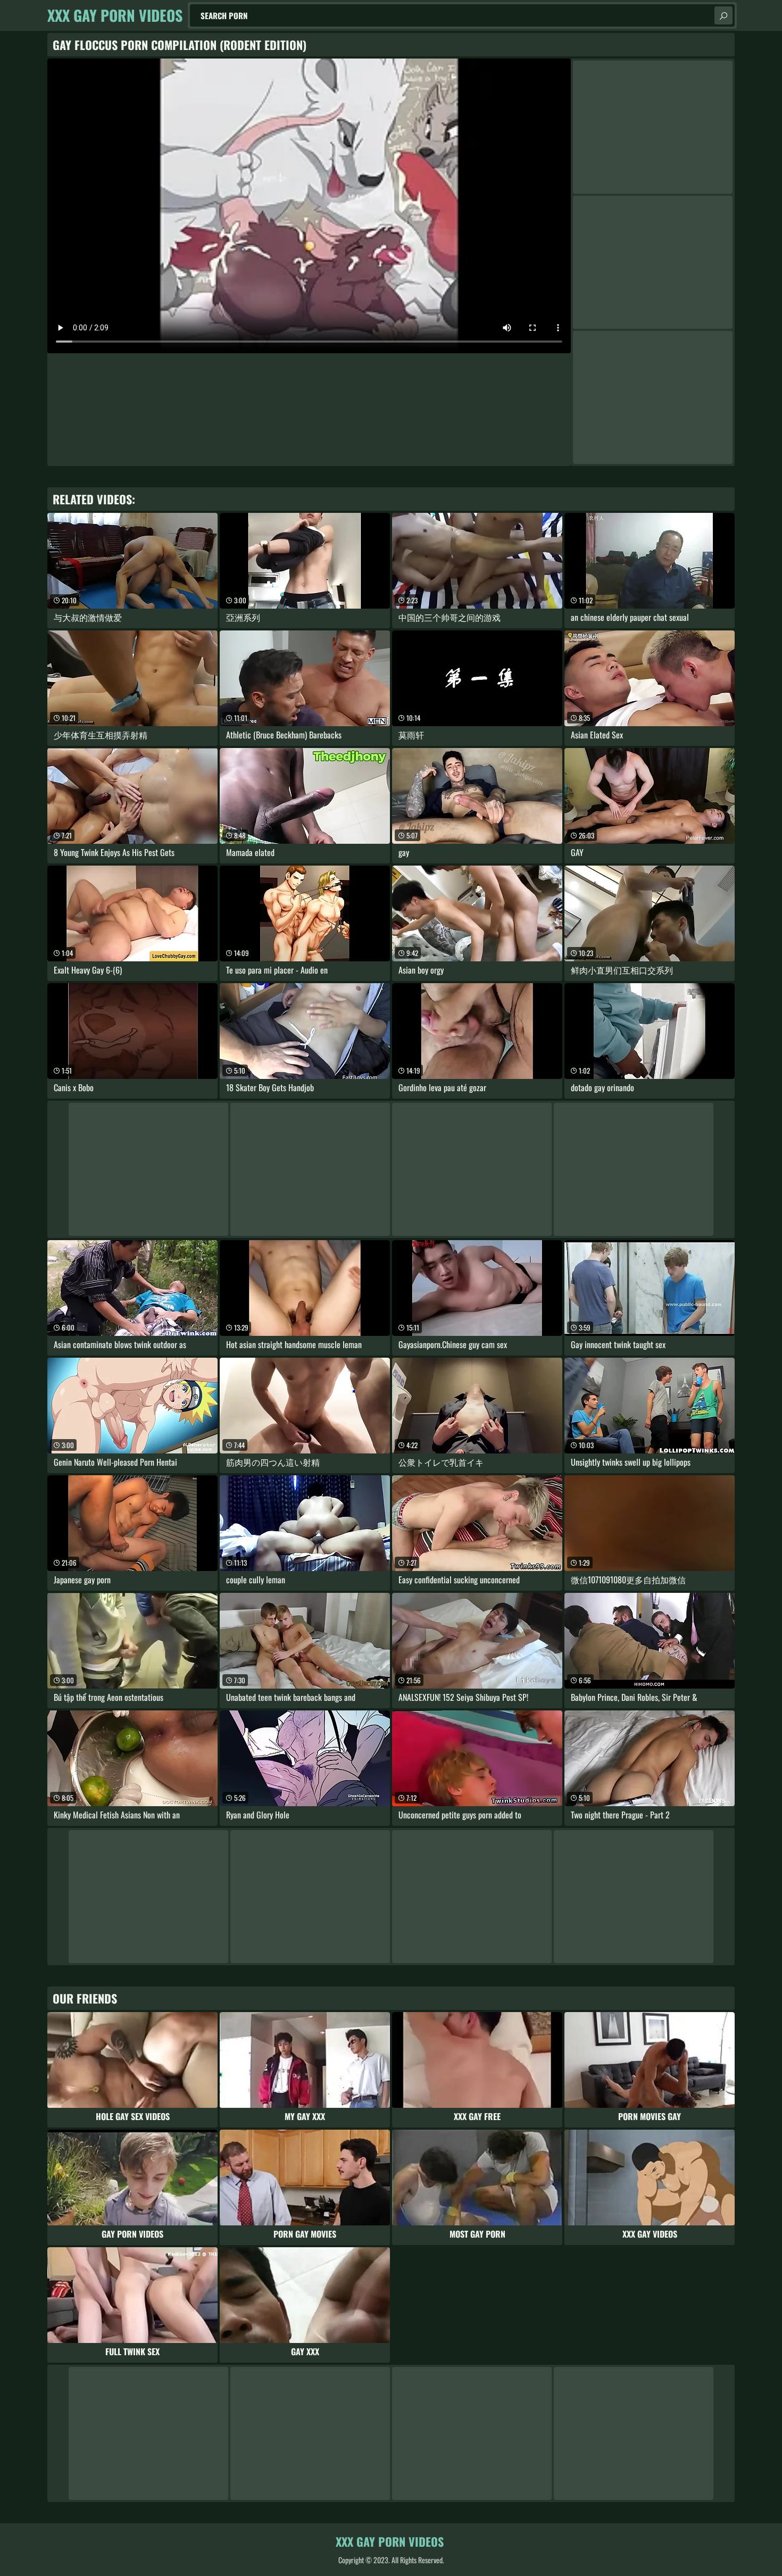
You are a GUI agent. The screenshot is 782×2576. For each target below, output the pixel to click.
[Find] (723, 15)
